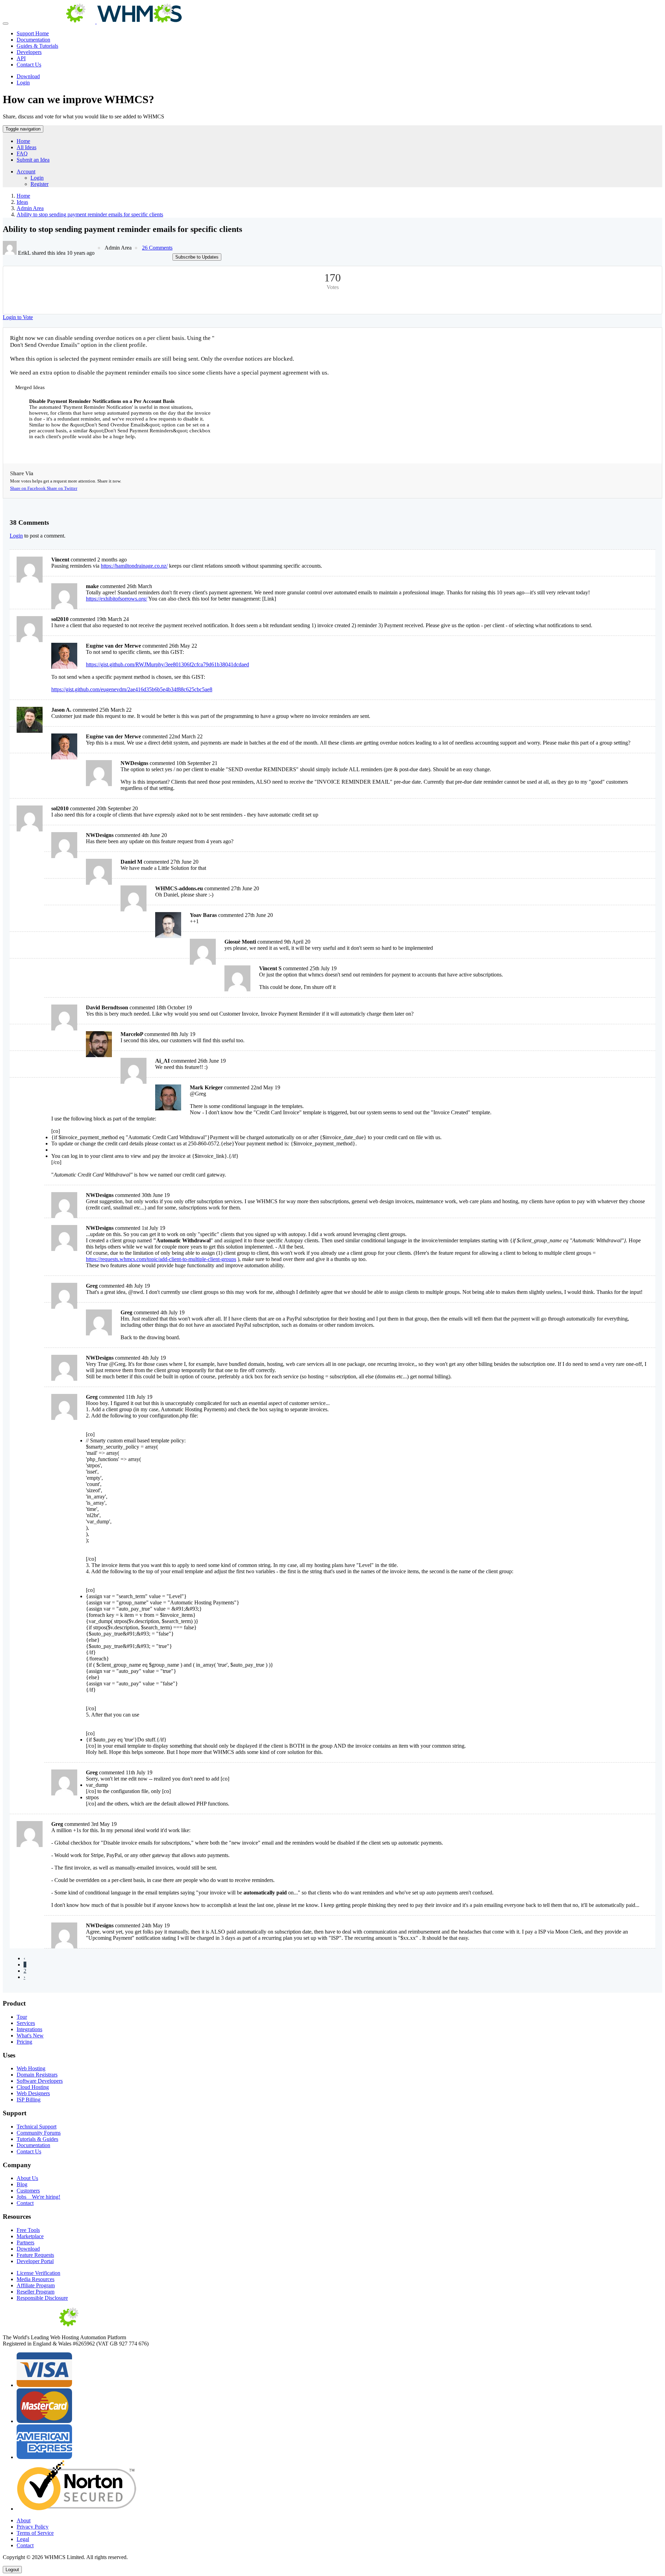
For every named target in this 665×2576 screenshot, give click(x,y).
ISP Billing (29, 2100)
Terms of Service (35, 2533)
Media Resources (36, 2279)
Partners (25, 2242)
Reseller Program (36, 2292)
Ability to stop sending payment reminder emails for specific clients (90, 214)
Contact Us (29, 65)
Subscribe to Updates (197, 257)
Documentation (33, 40)
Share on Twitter (62, 488)
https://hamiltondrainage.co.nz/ (134, 566)
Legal (23, 2539)
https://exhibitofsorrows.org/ (117, 599)
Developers (29, 52)
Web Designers (33, 2093)
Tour (22, 2017)
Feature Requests (35, 2255)
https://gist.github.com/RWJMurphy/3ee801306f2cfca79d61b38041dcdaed (167, 664)
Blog (22, 2184)
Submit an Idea (33, 160)
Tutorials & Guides (37, 2139)
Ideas (22, 202)
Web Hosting (31, 2068)
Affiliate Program (36, 2285)
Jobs (38, 2197)
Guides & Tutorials (37, 46)
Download (28, 76)
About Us (27, 2178)
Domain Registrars (37, 2075)
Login (23, 83)
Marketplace (30, 2236)
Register (39, 184)
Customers (28, 2191)
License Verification (38, 2273)
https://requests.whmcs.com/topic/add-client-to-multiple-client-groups (161, 1259)
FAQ (22, 154)
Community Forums (39, 2133)
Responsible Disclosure (42, 2298)
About (24, 2520)
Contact (25, 2203)
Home (23, 141)
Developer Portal (35, 2261)
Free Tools (28, 2230)
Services (26, 2023)
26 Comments (157, 248)
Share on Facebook (28, 488)
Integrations (29, 2029)
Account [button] (26, 172)
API (21, 58)
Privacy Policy (33, 2527)
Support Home (33, 33)
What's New (30, 2035)
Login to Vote (18, 317)
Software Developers (40, 2081)
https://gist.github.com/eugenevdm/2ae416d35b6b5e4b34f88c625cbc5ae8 (132, 689)
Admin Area (30, 208)
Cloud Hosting (33, 2087)
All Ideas (26, 147)
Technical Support (37, 2127)
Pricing (24, 2042)
